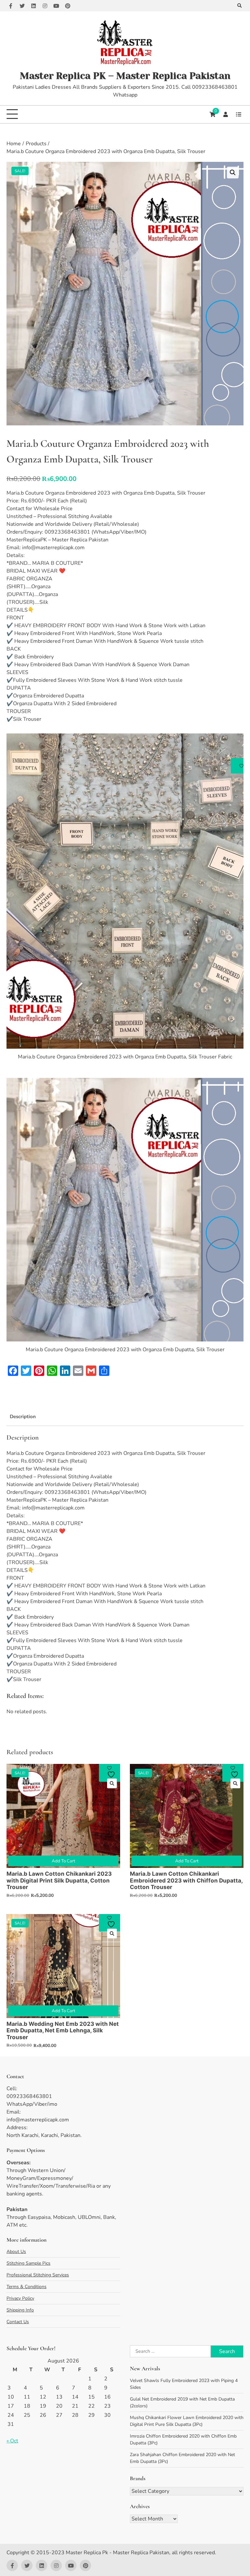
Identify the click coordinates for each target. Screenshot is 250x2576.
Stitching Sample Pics (28, 2263)
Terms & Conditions (27, 2287)
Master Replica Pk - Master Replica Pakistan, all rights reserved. (141, 2553)
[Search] (239, 6)
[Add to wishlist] (112, 1772)
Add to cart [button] (63, 1861)
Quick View (112, 1783)
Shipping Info (20, 2310)
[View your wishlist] (239, 114)
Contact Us (18, 2322)
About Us (16, 2252)
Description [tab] (23, 1417)
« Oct (12, 2441)
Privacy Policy (20, 2298)
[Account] (226, 114)
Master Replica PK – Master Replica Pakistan (125, 76)
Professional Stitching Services (38, 2275)
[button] (233, 173)
